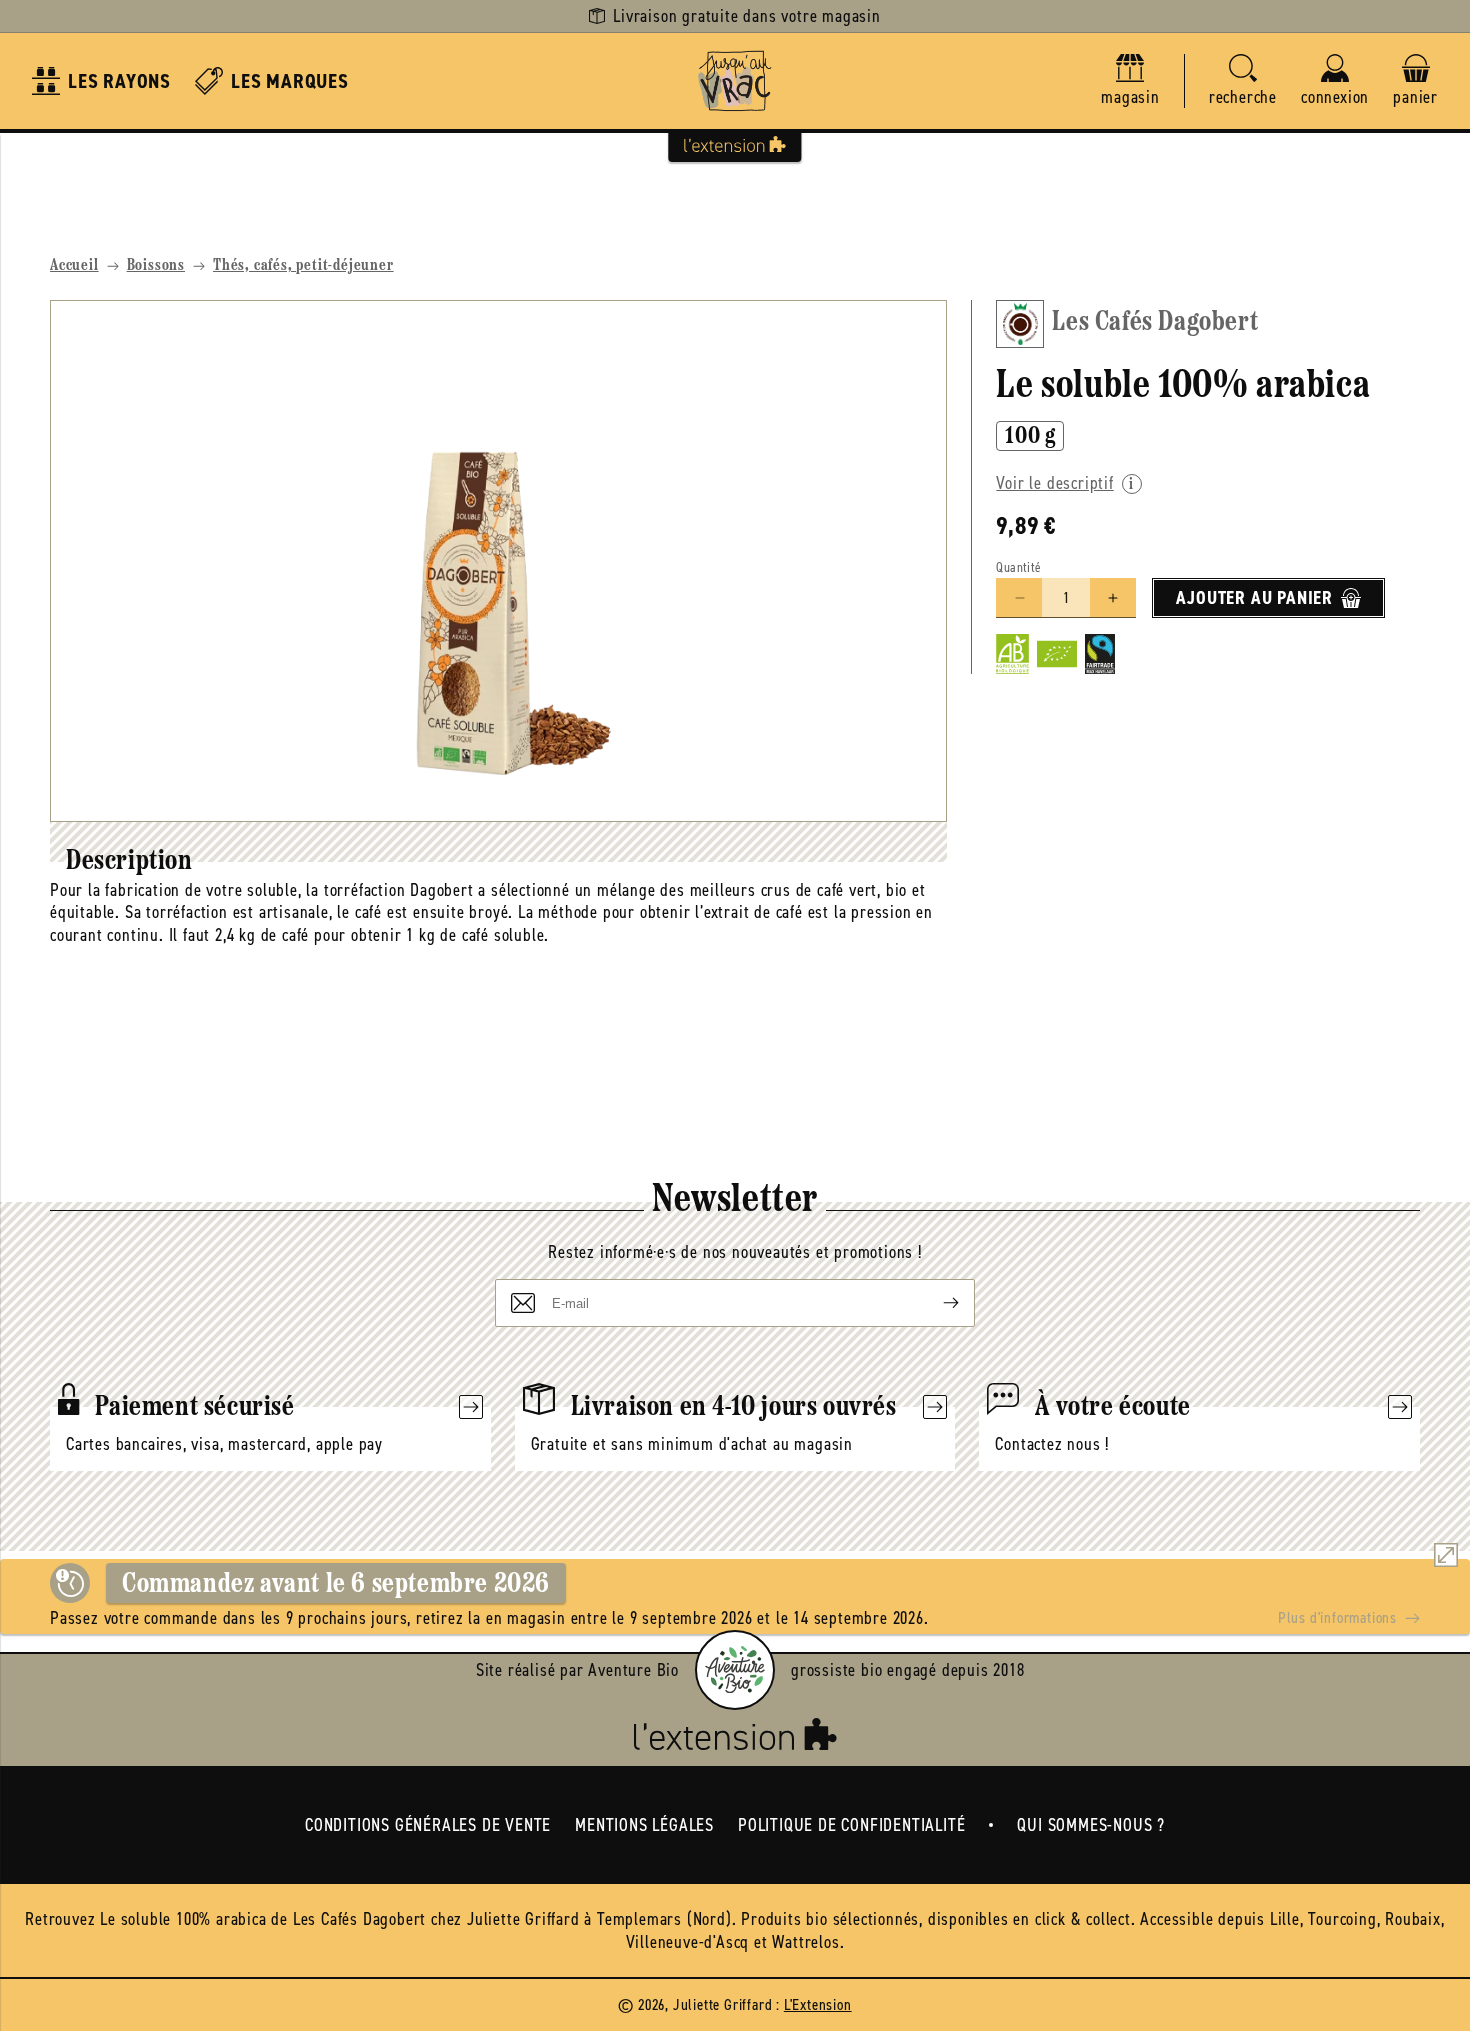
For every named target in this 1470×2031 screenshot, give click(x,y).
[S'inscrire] (935, 1303)
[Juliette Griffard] (735, 81)
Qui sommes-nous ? (1091, 1825)
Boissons (156, 266)
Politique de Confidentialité (851, 1825)
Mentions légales (644, 1825)
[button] (1243, 81)
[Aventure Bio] (735, 1670)
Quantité (1018, 567)
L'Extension (818, 2004)
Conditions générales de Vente (428, 1825)
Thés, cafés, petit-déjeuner (303, 266)
